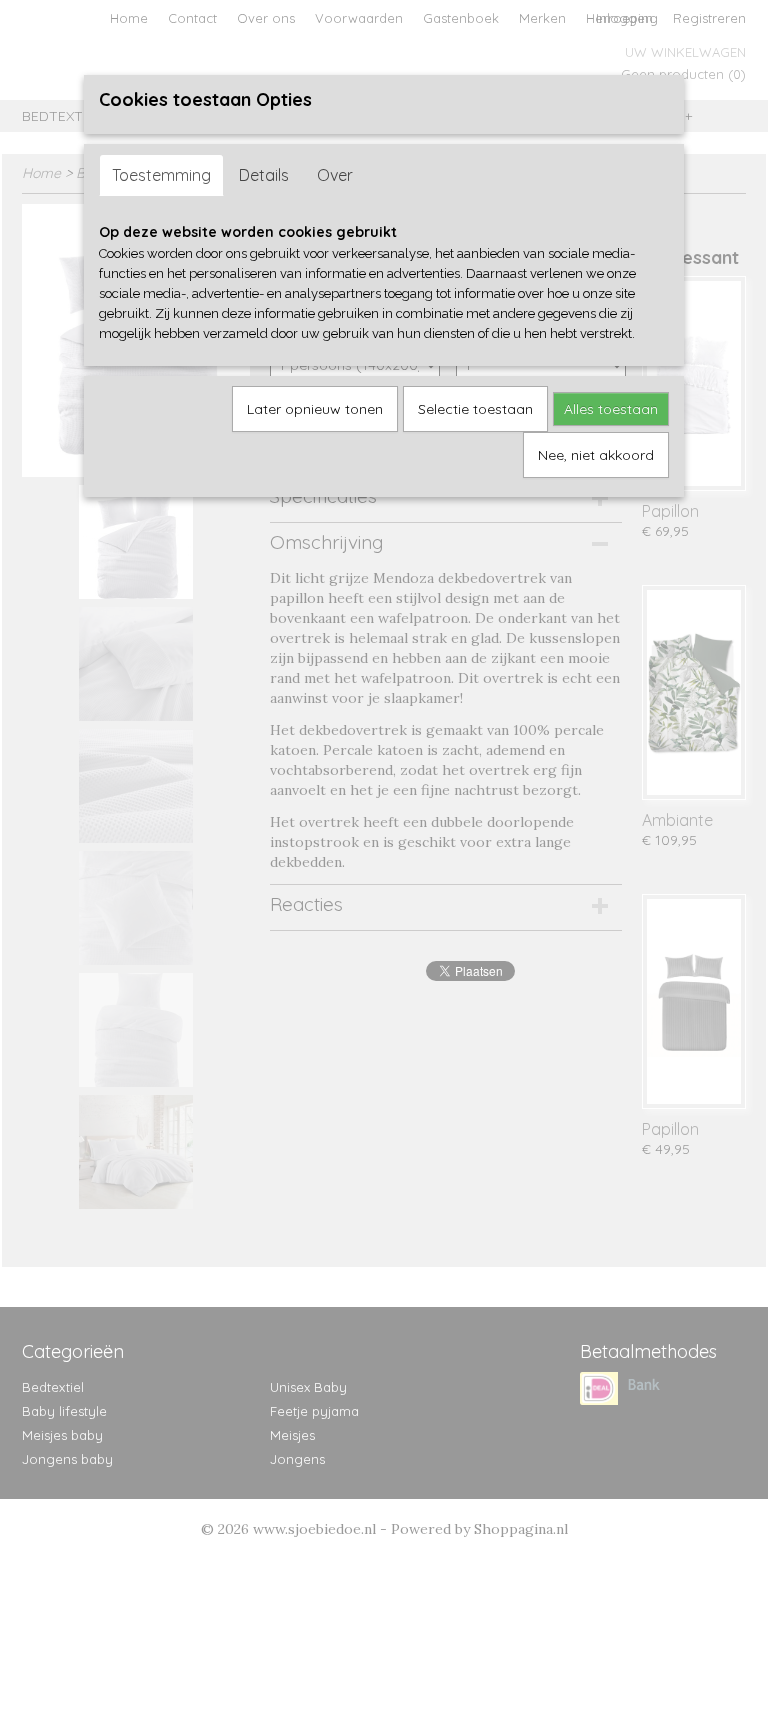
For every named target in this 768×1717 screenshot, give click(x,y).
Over (335, 175)
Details (264, 175)
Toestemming (161, 175)
